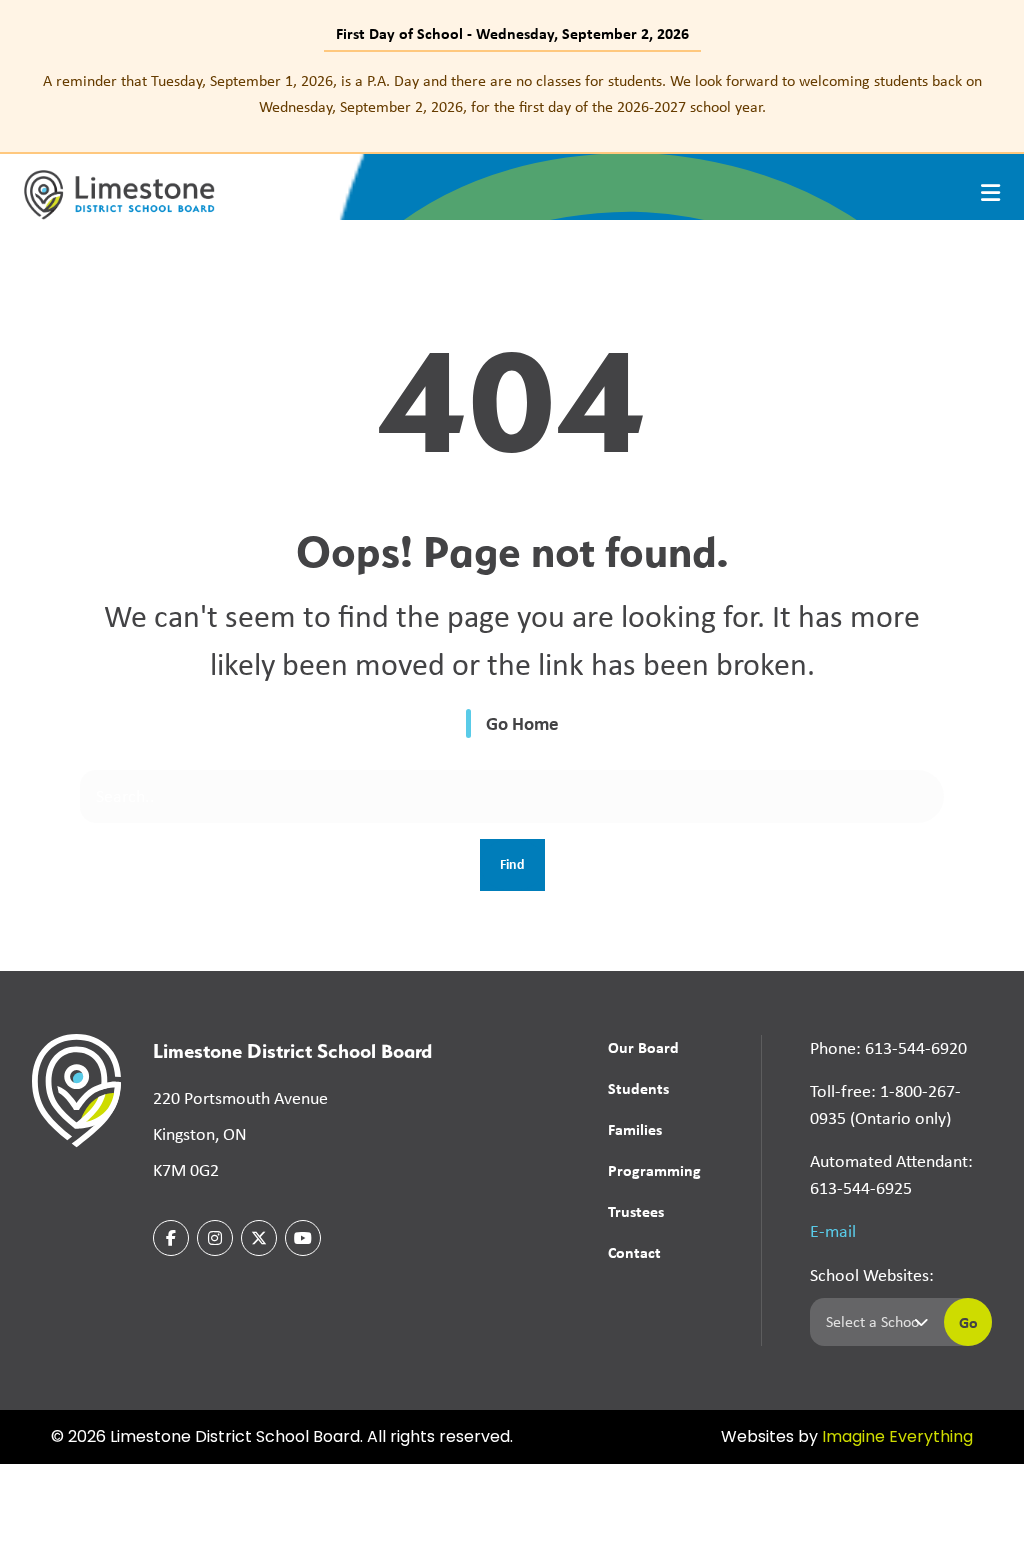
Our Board (643, 1047)
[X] (259, 1238)
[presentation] (990, 193)
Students (638, 1088)
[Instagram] (215, 1238)
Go (968, 1322)
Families (635, 1129)
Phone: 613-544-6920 (888, 1048)
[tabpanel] (512, 93)
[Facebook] (171, 1238)
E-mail (833, 1231)
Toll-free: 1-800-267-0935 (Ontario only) (885, 1104)
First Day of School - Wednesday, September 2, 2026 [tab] (512, 33)
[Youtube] (303, 1238)
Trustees (636, 1211)
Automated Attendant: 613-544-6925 (891, 1174)
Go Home (522, 723)
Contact (634, 1252)
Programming (654, 1170)
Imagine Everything (897, 1438)
